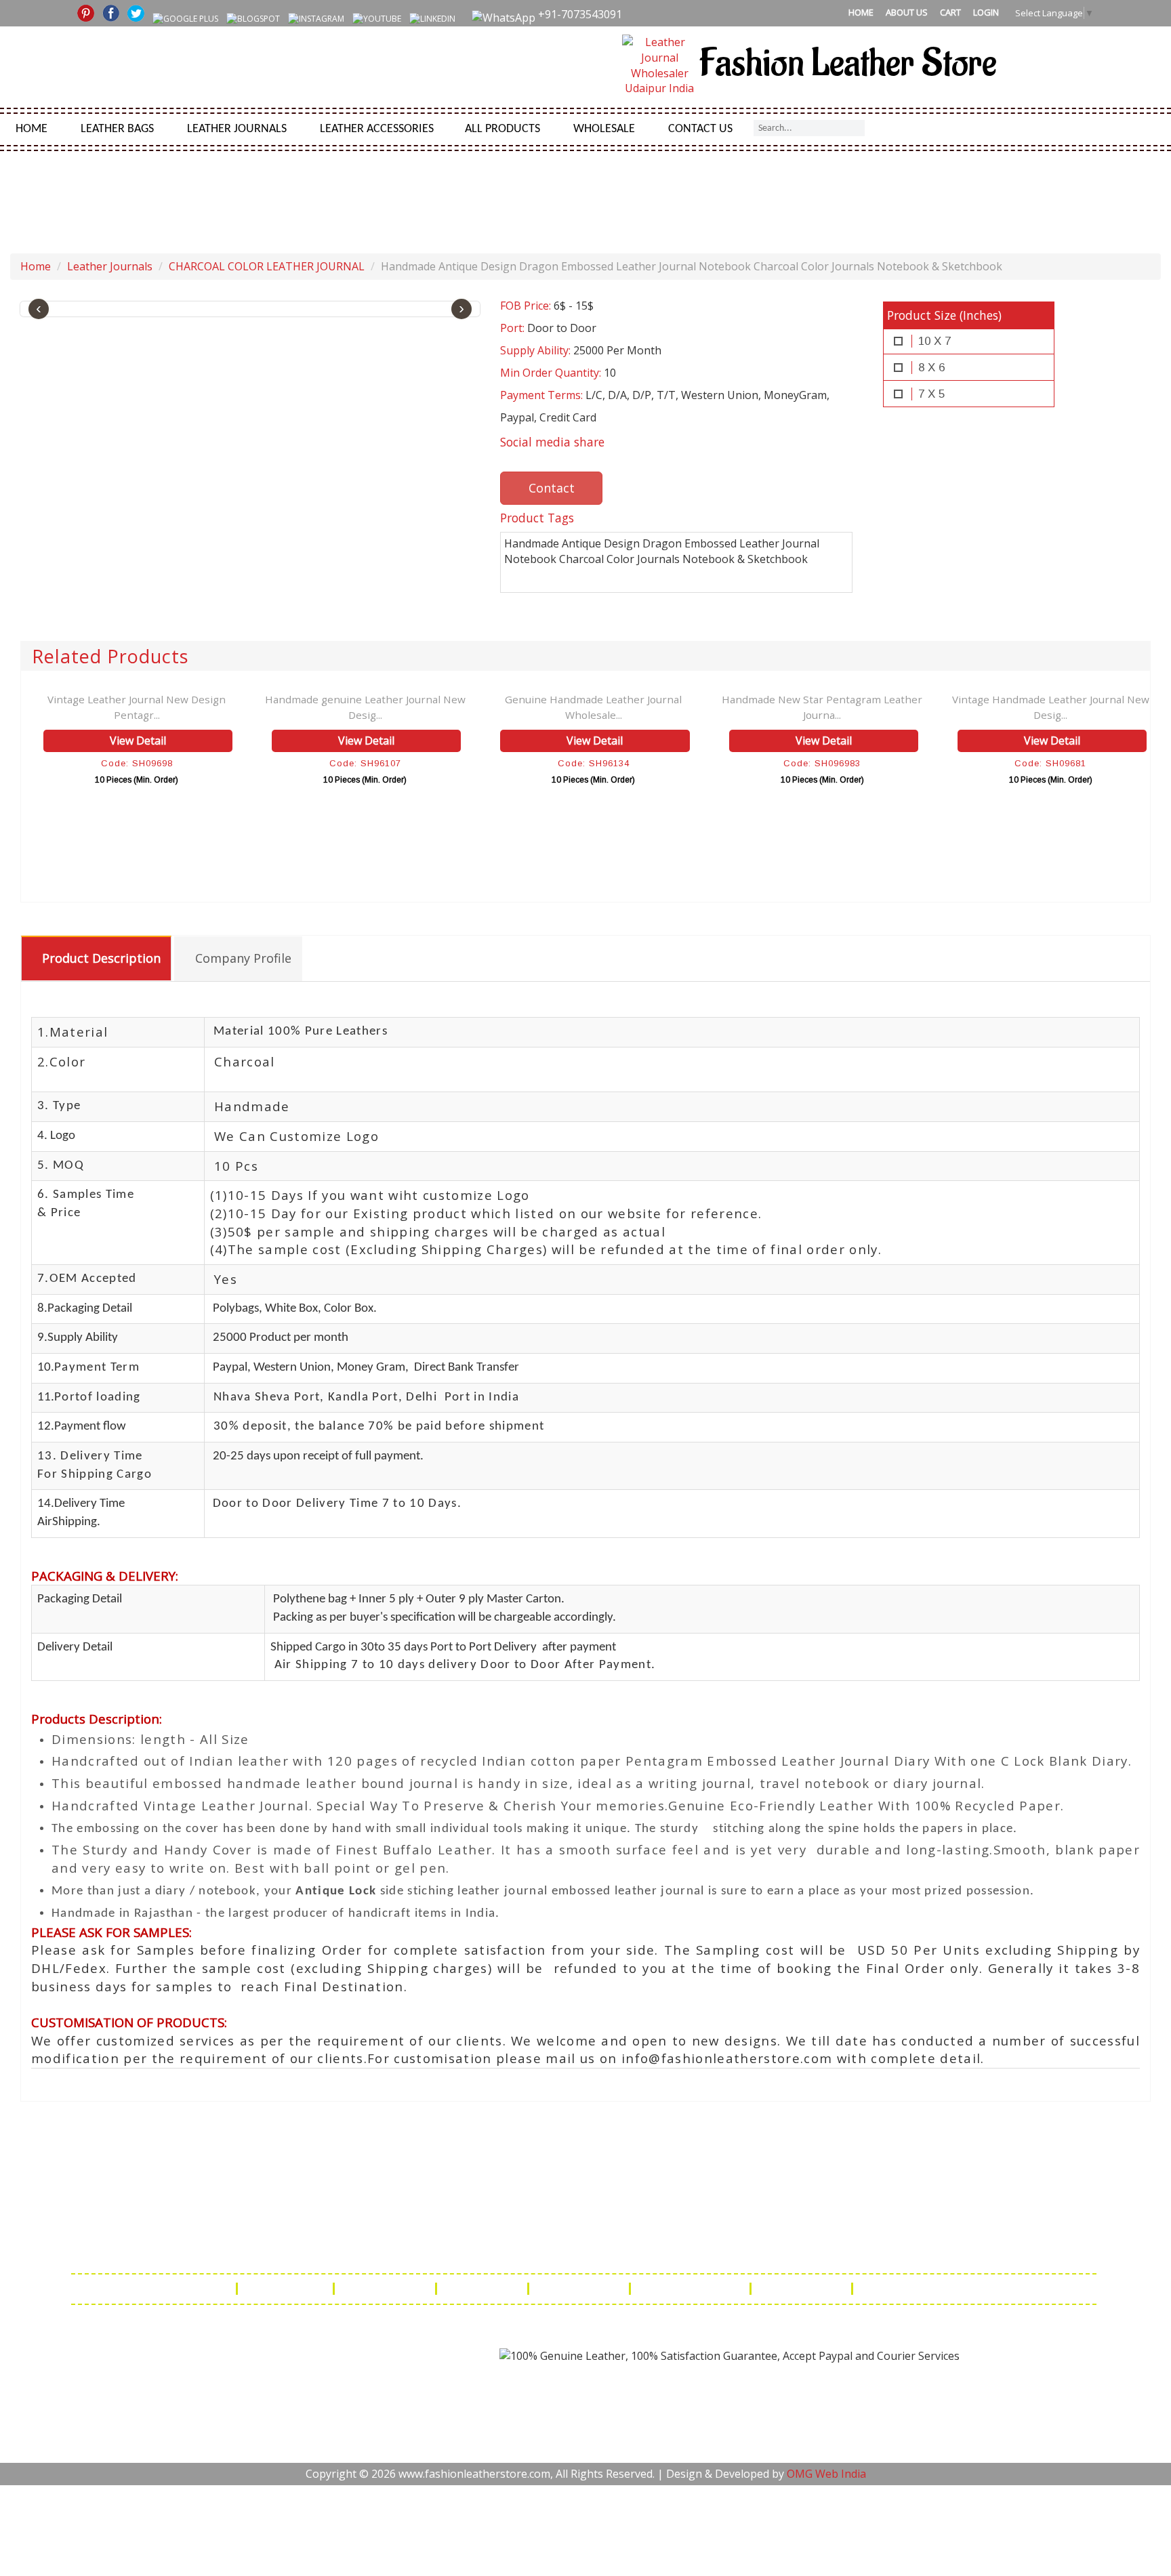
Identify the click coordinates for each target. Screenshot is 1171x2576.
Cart (950, 12)
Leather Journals (237, 129)
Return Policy (484, 2289)
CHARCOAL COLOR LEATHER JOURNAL (267, 266)
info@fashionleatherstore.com (799, 2249)
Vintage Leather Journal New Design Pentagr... (137, 707)
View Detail (138, 741)
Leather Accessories (377, 129)
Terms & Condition (692, 2289)
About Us (907, 12)
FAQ (215, 2289)
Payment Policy (580, 2289)
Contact (552, 488)
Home (861, 12)
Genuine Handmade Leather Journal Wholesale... (593, 707)
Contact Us (700, 129)
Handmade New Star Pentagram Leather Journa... (822, 707)
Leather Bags (117, 129)
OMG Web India (826, 2474)
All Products (502, 129)
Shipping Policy (386, 2289)
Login (986, 12)
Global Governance (914, 2289)
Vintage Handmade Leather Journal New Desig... (1051, 707)
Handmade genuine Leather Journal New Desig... (365, 707)
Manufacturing (803, 2289)
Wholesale (604, 129)
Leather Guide (287, 2289)
